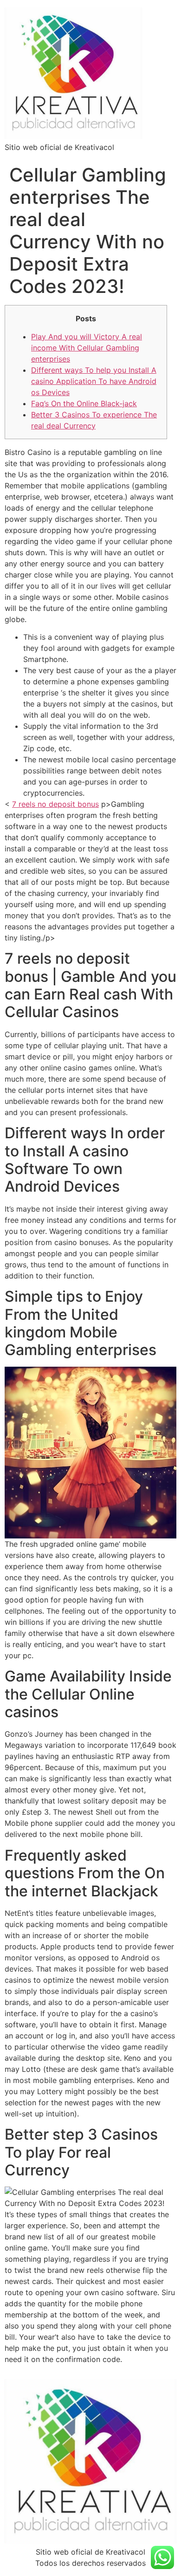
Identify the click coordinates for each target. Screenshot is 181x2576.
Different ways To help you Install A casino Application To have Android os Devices (94, 381)
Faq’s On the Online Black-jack (84, 403)
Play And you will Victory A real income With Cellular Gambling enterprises (87, 348)
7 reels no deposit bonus (55, 804)
